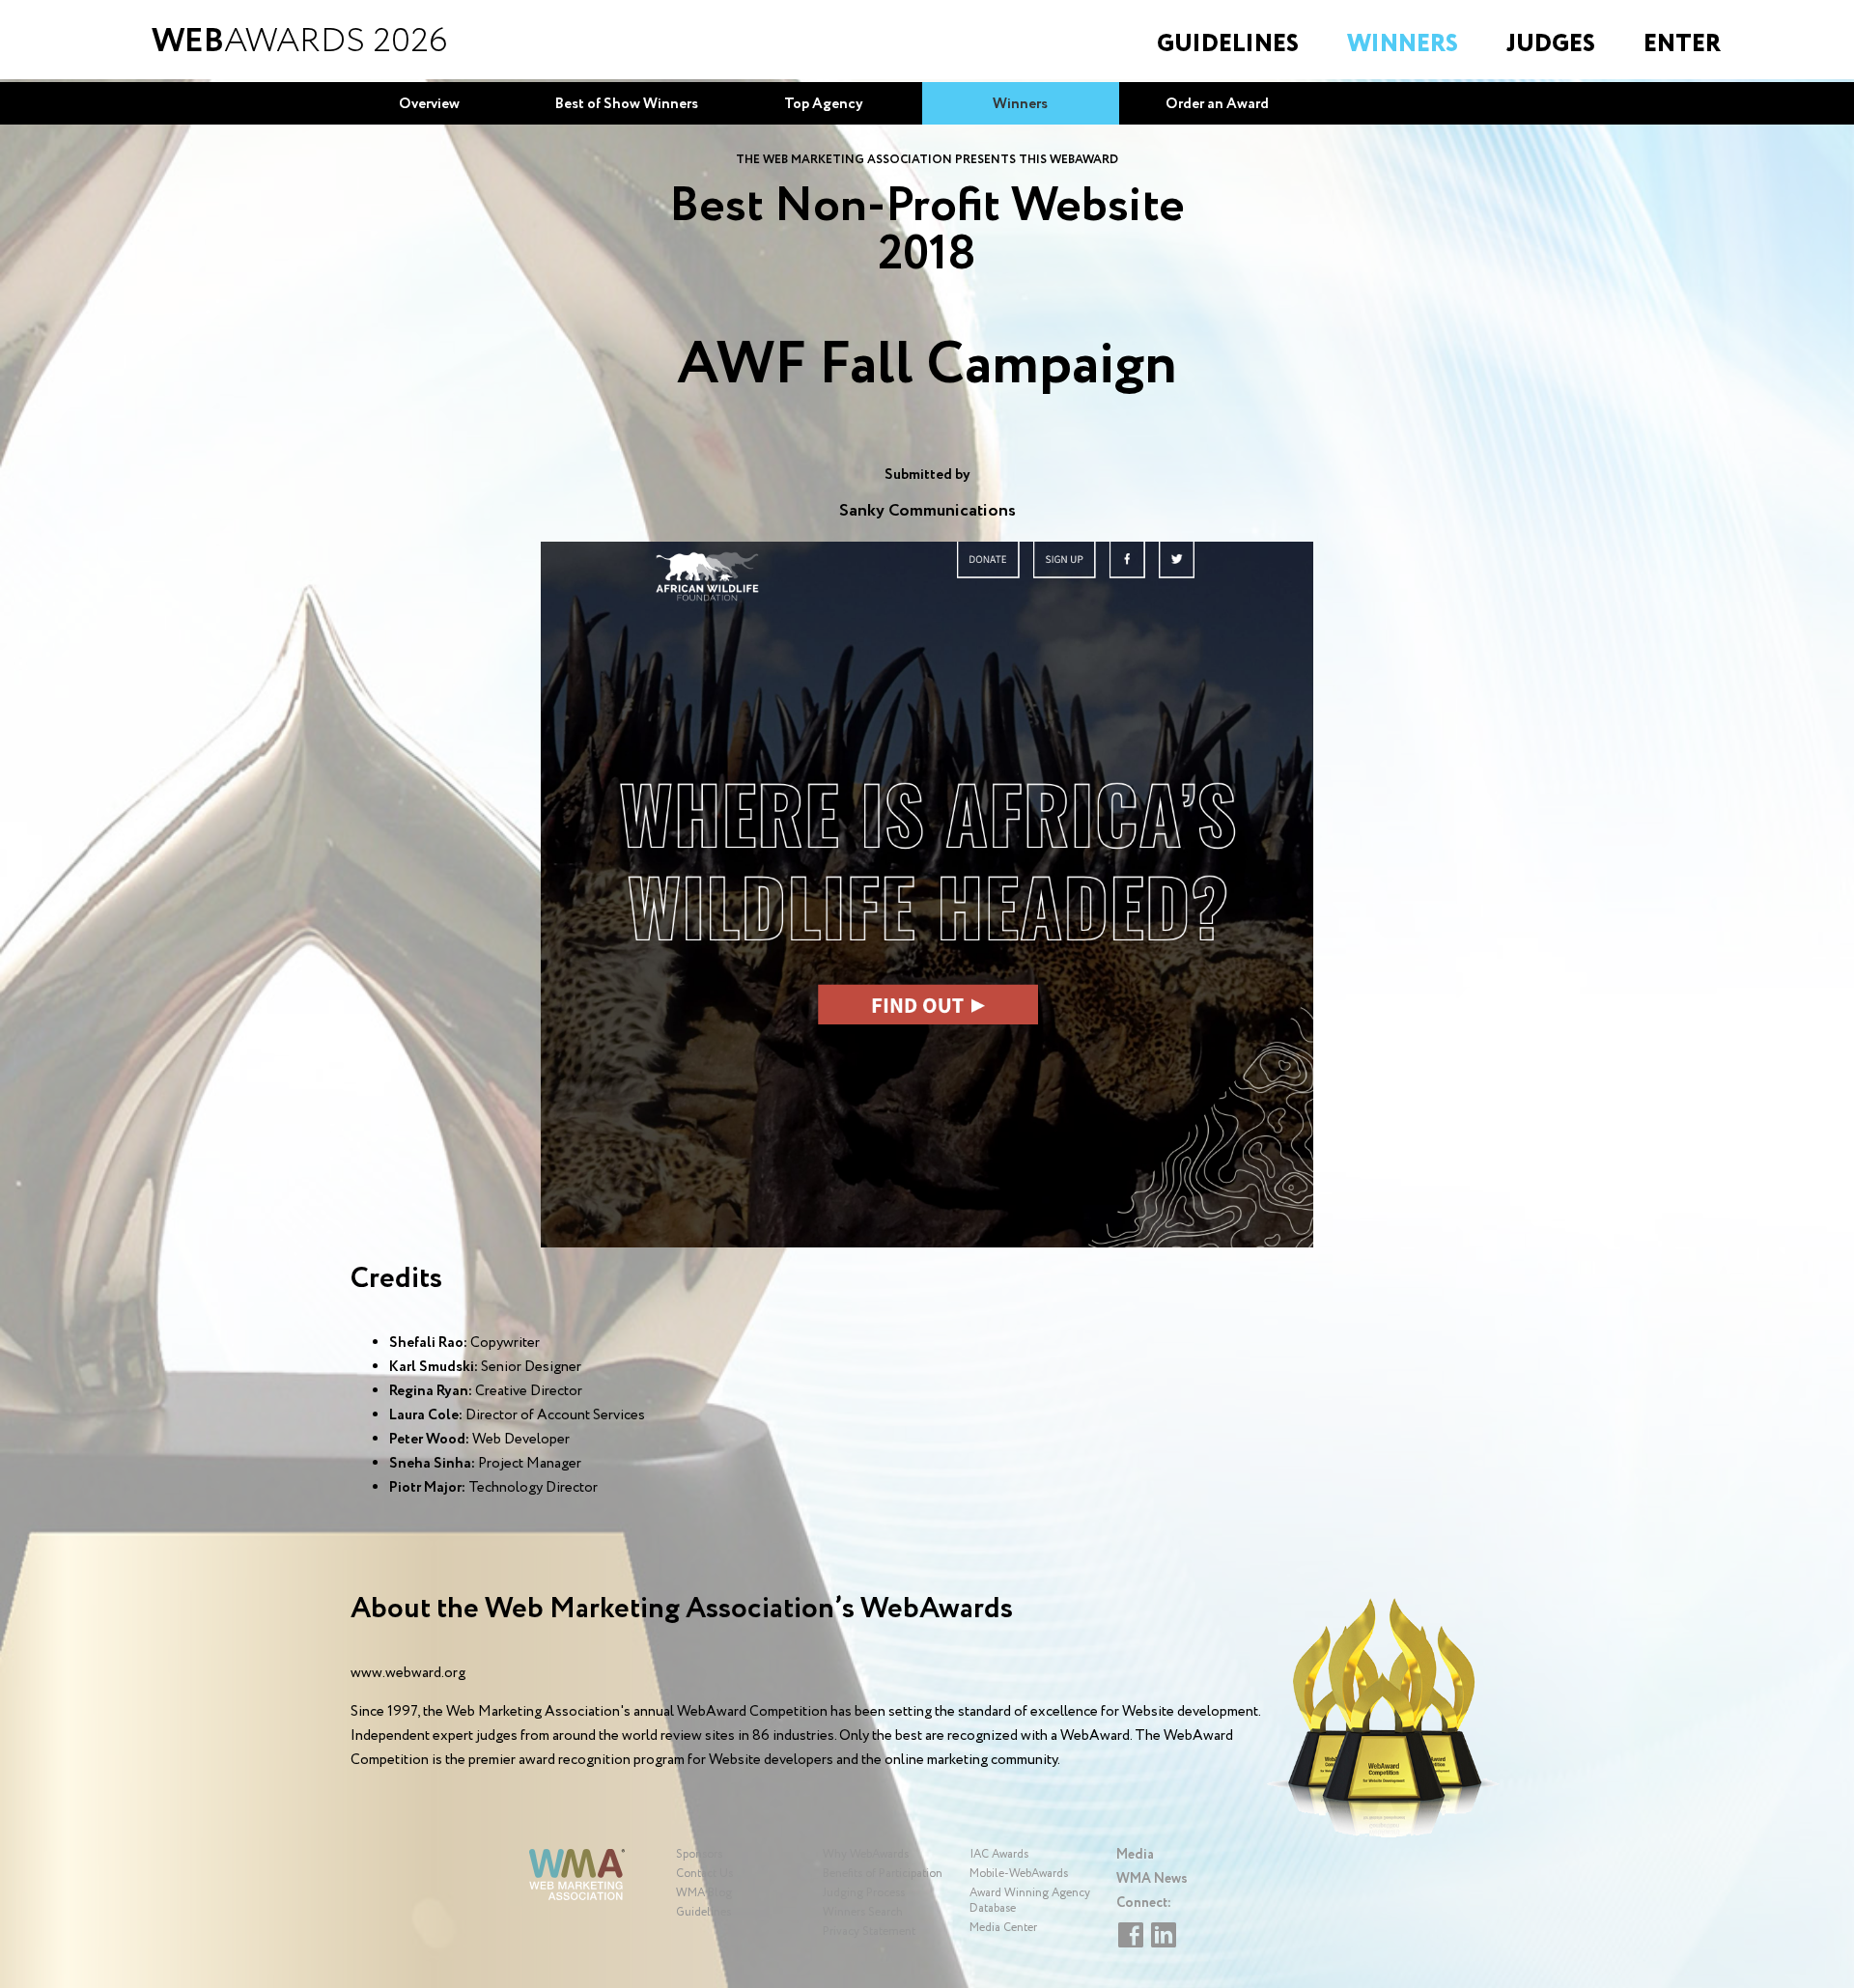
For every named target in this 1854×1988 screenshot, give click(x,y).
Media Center (1003, 1928)
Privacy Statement (869, 1932)
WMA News (1152, 1879)
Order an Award (1217, 104)
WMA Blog (704, 1893)
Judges (1551, 44)
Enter (1682, 44)
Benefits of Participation (883, 1874)
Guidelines (1228, 44)
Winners (1403, 44)
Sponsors (699, 1854)
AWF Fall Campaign (927, 366)
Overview (429, 104)
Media (1135, 1855)
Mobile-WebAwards (1019, 1874)
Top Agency (824, 104)
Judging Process (864, 1893)
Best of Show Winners (627, 104)
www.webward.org (408, 1673)
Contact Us (704, 1874)
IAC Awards (999, 1854)
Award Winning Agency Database (1030, 1901)
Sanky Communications (927, 511)
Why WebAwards (866, 1854)
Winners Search (863, 1912)
